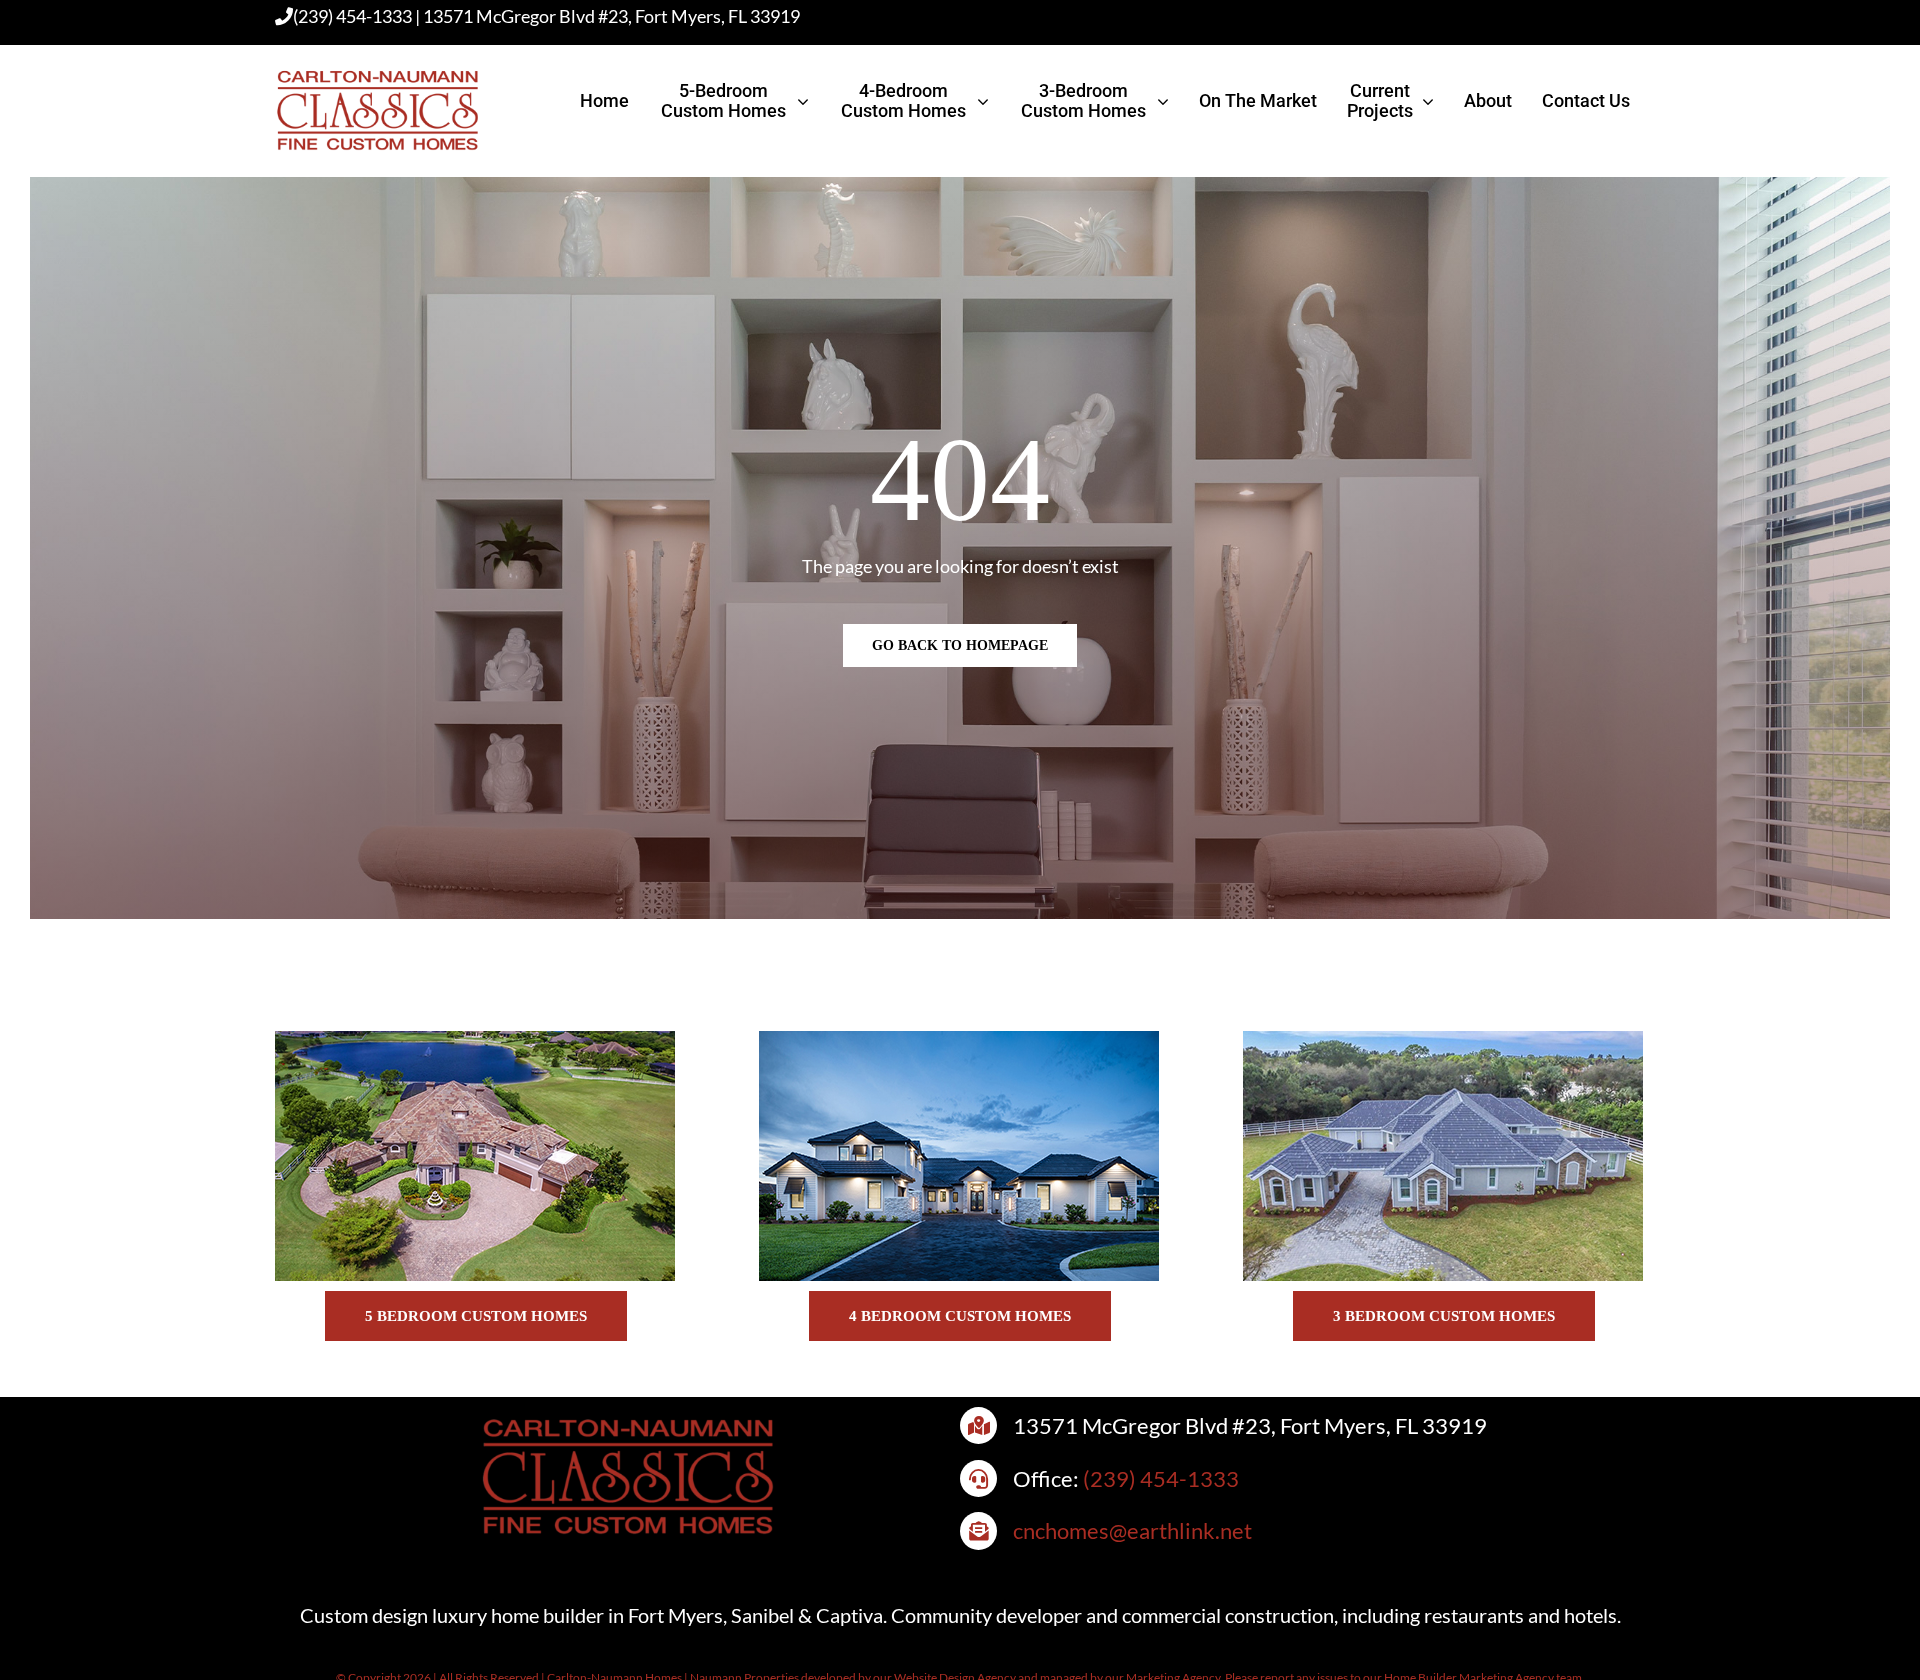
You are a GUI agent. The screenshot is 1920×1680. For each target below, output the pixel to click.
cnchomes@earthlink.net (1132, 1530)
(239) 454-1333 (352, 16)
